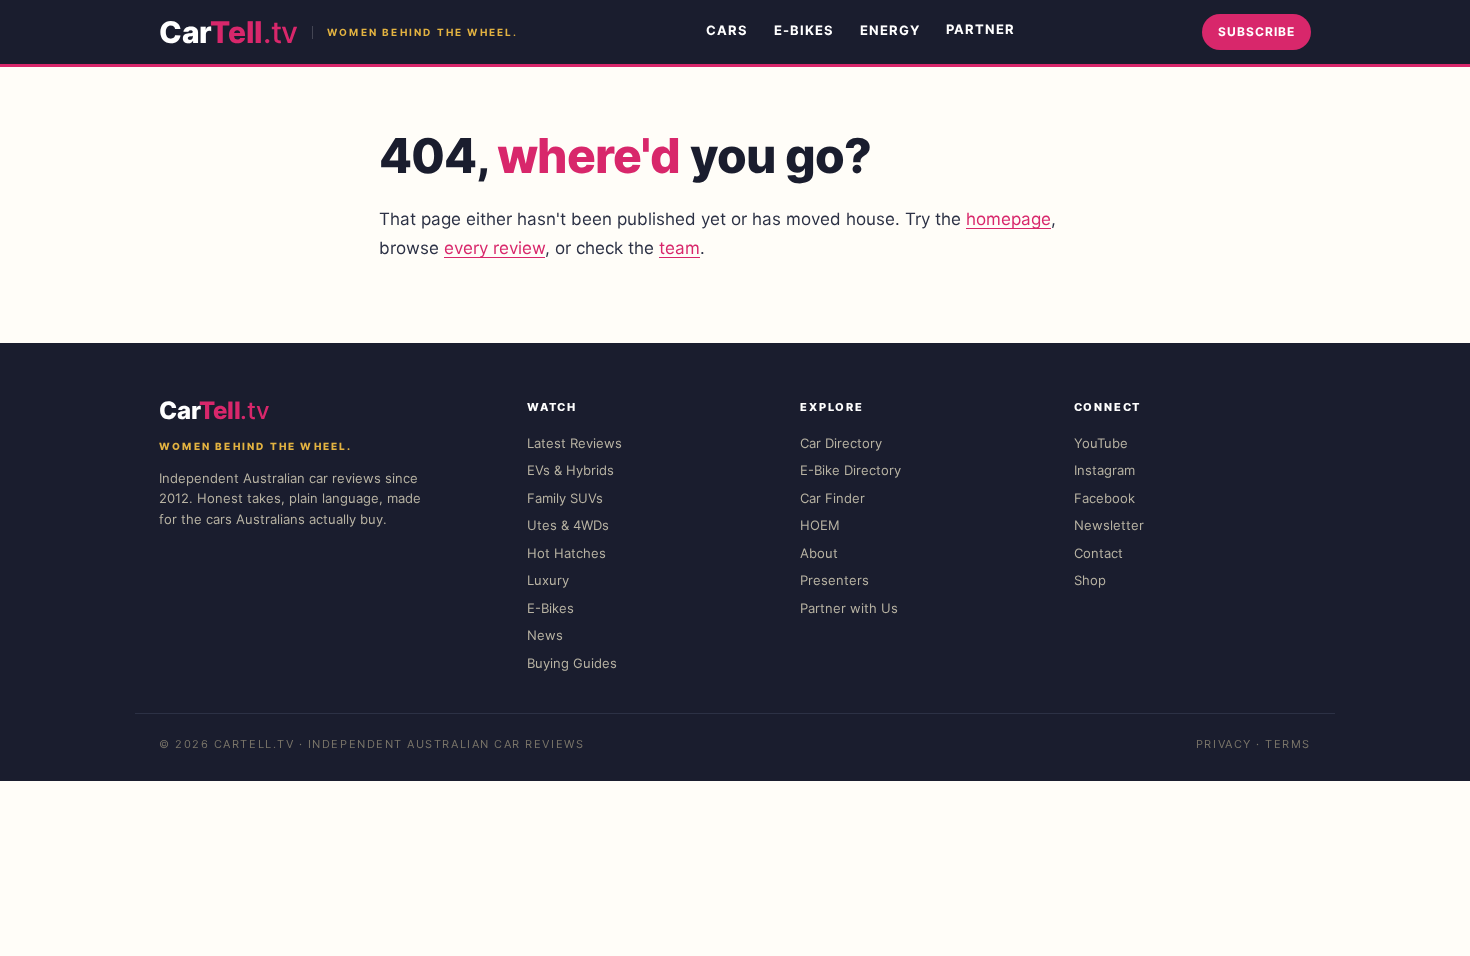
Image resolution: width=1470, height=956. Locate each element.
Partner (980, 29)
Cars (727, 30)
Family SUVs (565, 498)
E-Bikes (804, 30)
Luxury (548, 580)
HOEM (820, 525)
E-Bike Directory (850, 470)
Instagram (1104, 470)
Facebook (1104, 498)
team (679, 248)
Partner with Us (849, 608)
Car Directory (841, 443)
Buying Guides (572, 663)
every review (494, 248)
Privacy (1224, 744)
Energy (890, 30)
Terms (1288, 744)
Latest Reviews (574, 443)
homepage (1008, 219)
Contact (1098, 553)
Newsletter (1109, 525)
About (819, 553)
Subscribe (1256, 31)
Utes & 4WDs (568, 525)
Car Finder (832, 498)
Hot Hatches (566, 553)
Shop (1090, 580)
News (545, 635)
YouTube (1101, 443)
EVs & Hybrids (570, 470)
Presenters (834, 580)
